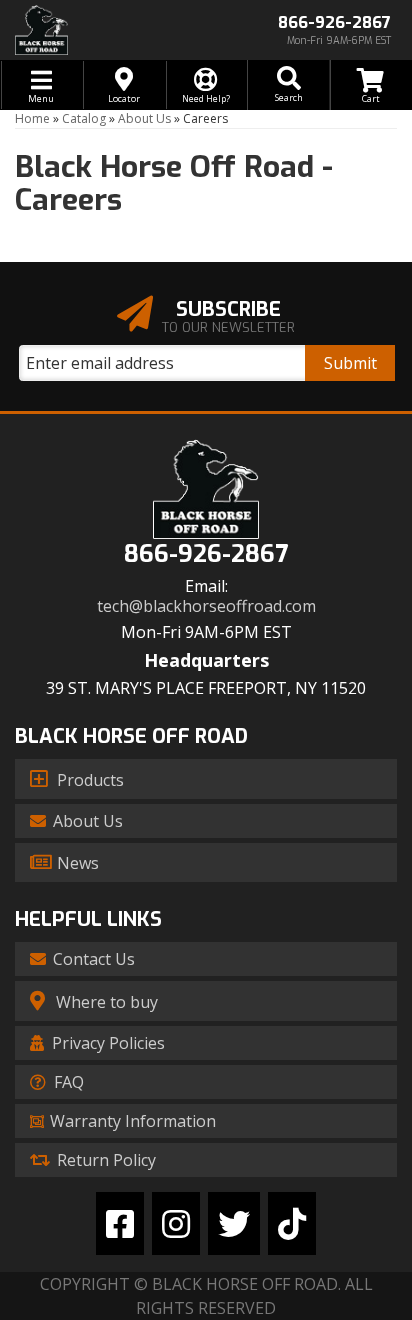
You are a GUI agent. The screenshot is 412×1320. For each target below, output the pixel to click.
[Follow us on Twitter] (234, 1223)
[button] (288, 85)
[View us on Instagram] (176, 1223)
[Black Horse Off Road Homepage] (103, 30)
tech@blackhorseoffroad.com (206, 606)
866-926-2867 (206, 554)
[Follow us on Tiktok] (292, 1223)
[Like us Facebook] (120, 1223)
